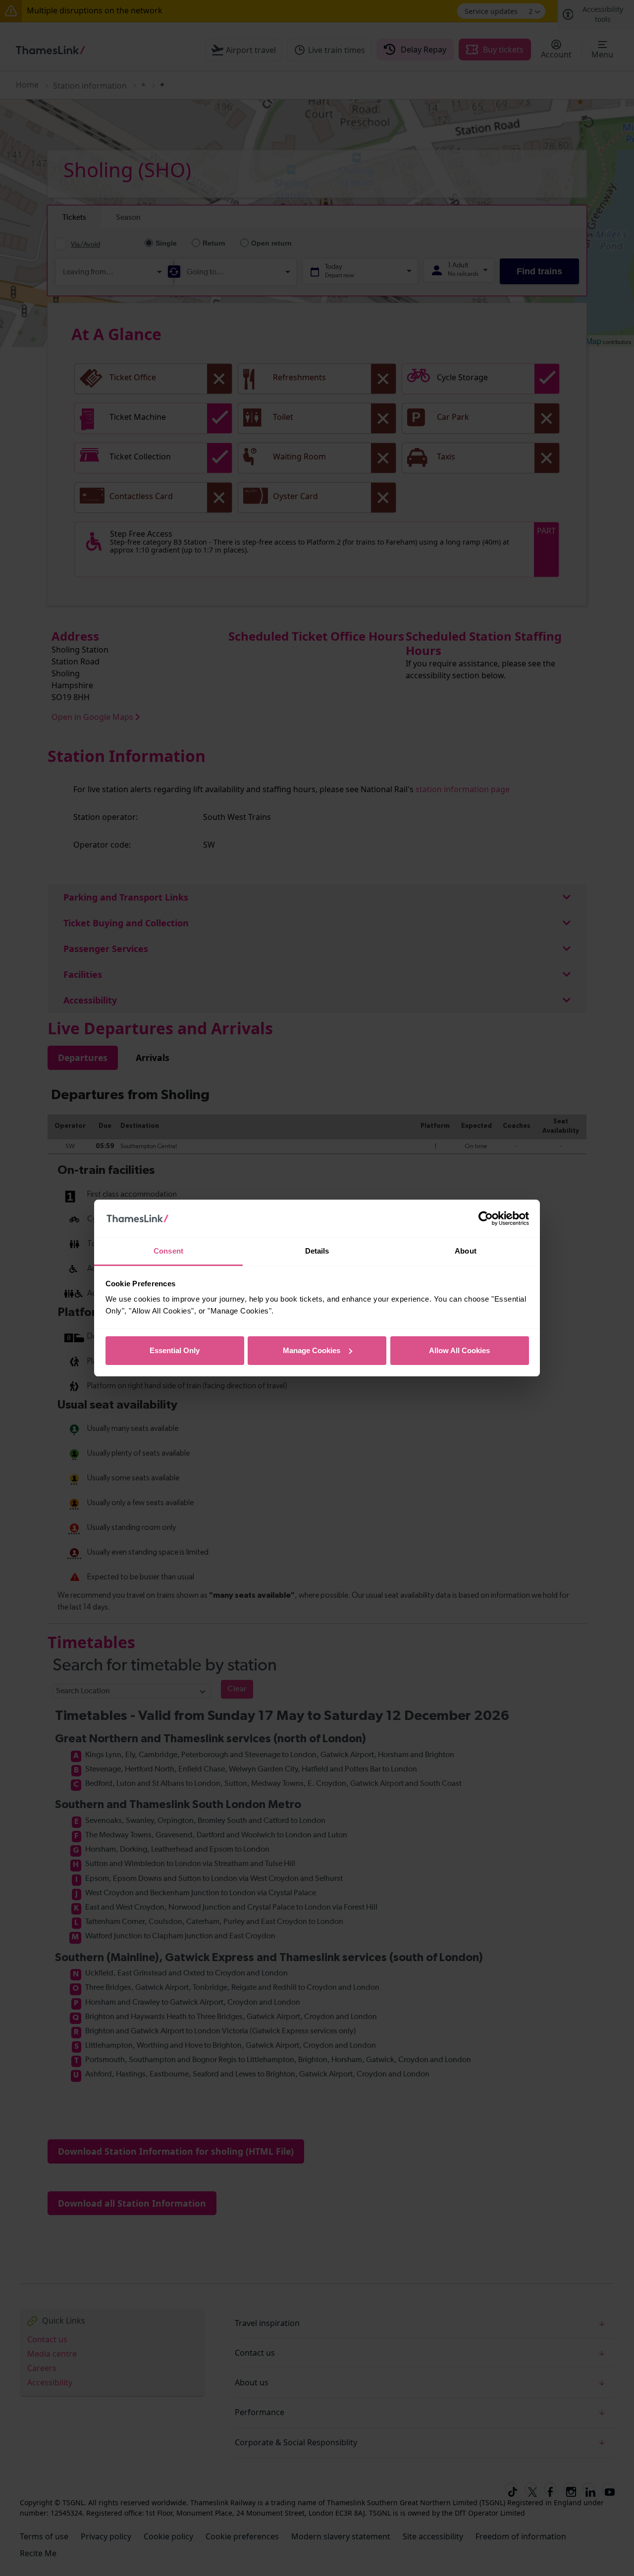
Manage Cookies (312, 1350)
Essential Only (175, 1350)
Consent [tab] (168, 1251)
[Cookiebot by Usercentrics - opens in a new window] (486, 1218)
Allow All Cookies (459, 1350)
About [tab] (466, 1251)
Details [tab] (317, 1251)
